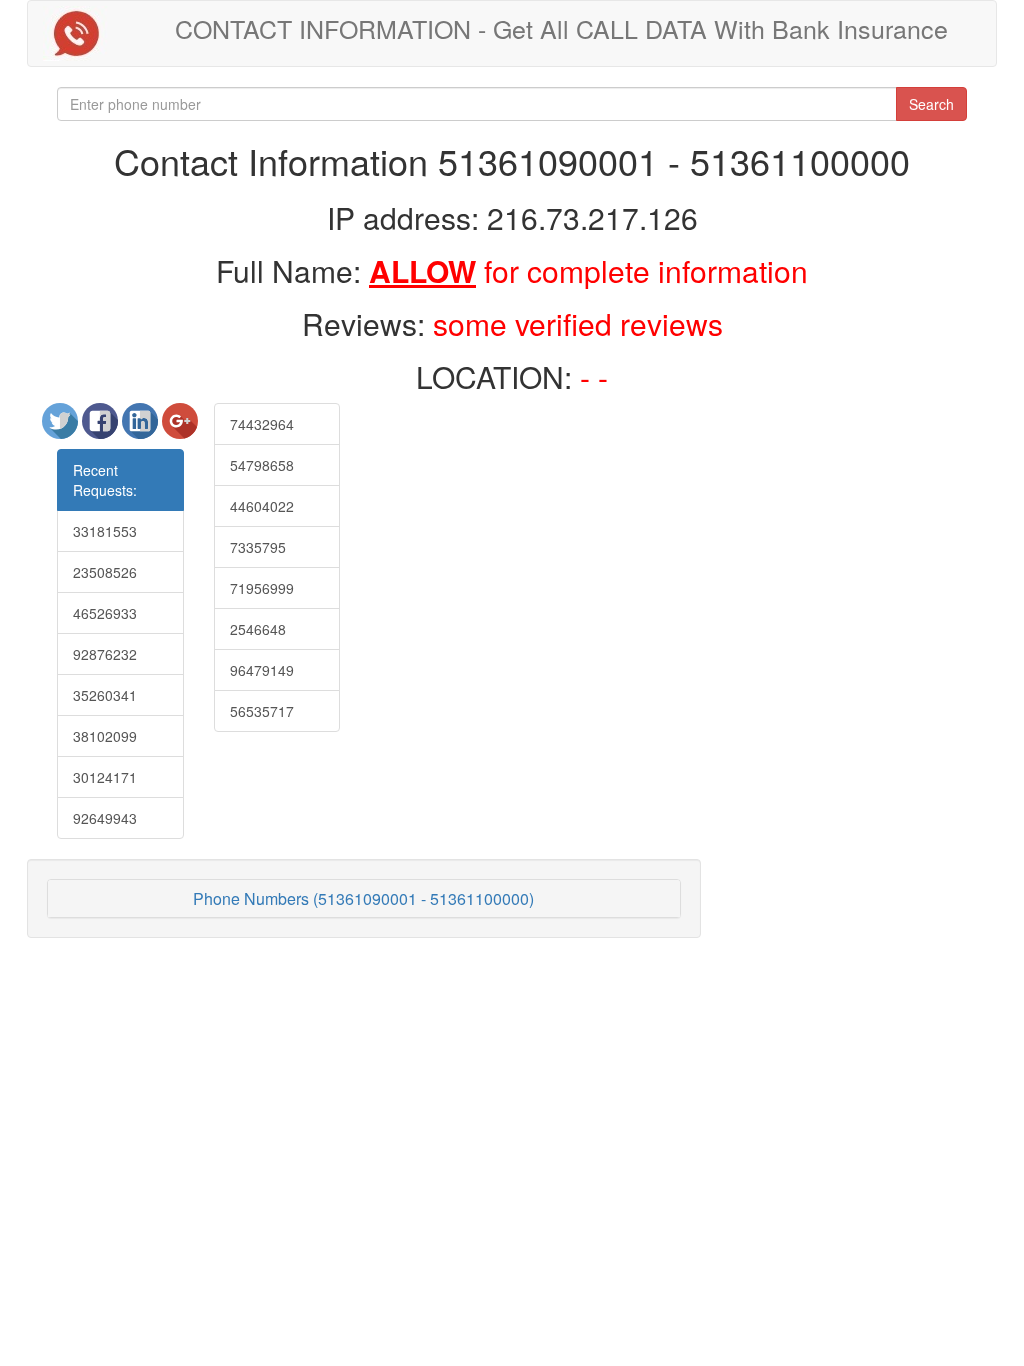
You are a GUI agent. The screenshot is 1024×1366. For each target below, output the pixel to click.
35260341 (105, 695)
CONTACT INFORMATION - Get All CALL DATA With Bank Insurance (561, 28)
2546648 (258, 629)
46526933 (105, 613)
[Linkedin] (142, 429)
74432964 (262, 424)
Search (931, 104)
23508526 (105, 572)
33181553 (105, 531)
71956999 (262, 588)
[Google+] (180, 429)
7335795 (258, 547)
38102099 (105, 736)
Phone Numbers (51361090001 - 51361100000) (363, 898)
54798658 (262, 465)
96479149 (262, 670)
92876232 (105, 654)
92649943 (105, 818)
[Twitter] (62, 429)
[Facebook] (102, 429)
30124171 (105, 777)
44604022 (262, 506)
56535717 (262, 711)
